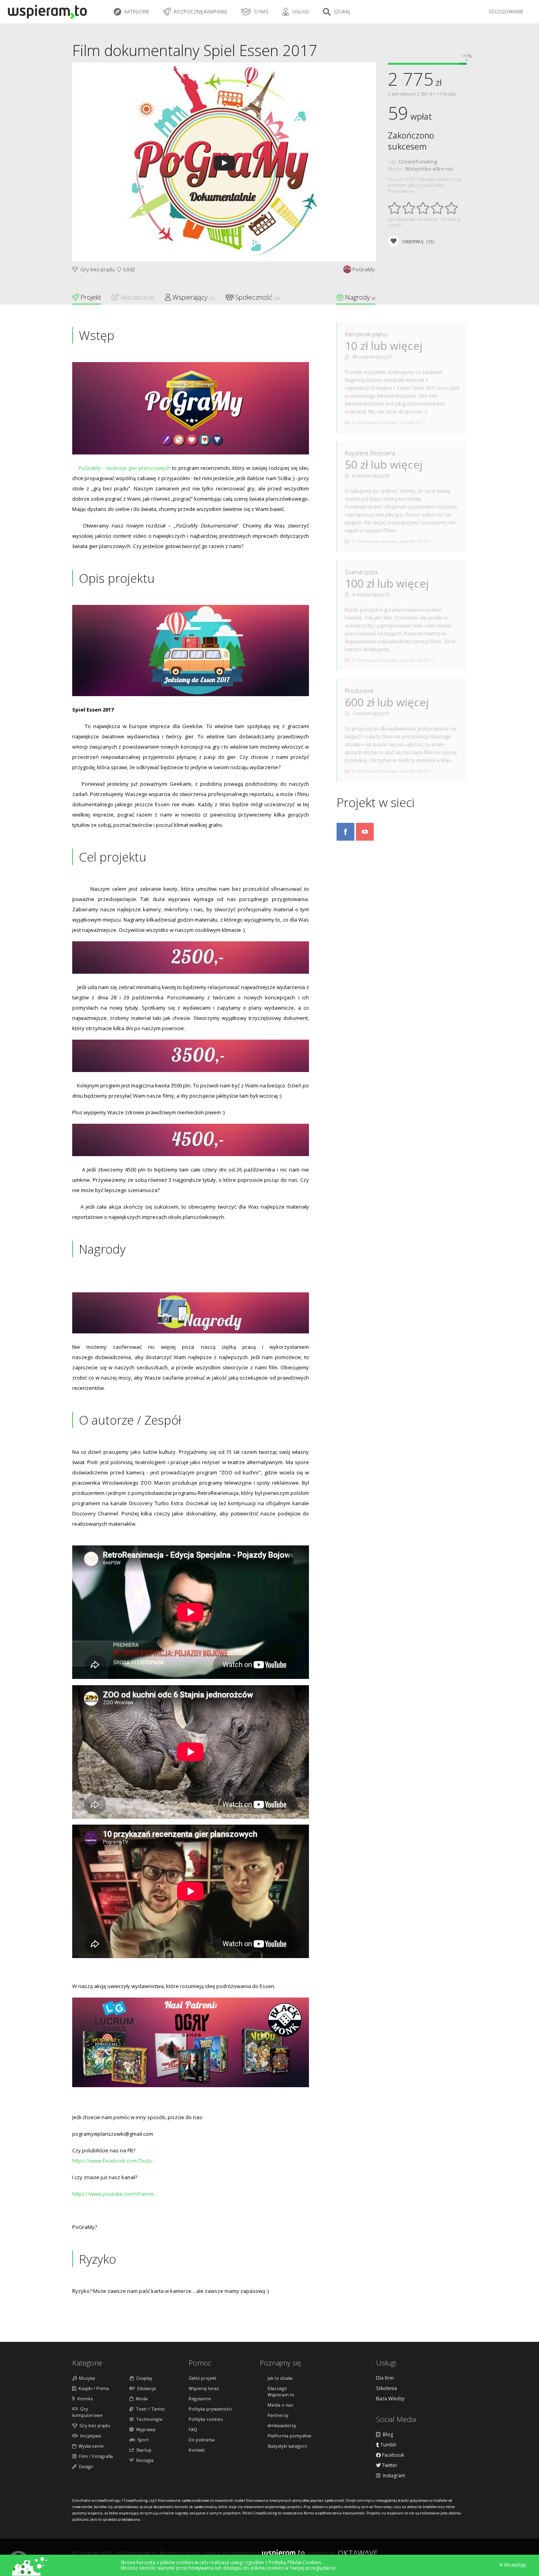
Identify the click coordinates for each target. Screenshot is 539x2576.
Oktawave (358, 2553)
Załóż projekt (202, 2378)
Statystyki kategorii (287, 2446)
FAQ (193, 2429)
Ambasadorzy (282, 2425)
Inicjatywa (89, 2436)
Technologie (148, 2419)
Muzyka (86, 2378)
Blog (387, 2435)
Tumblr (388, 2445)
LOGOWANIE (508, 12)
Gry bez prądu (96, 269)
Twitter (389, 2465)
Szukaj (341, 12)
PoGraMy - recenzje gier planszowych (124, 468)
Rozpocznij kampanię (200, 12)
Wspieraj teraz (204, 2388)
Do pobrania (202, 2440)
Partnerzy (278, 2415)
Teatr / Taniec (149, 2409)
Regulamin (200, 2399)
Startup (143, 2450)
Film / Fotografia (95, 2456)
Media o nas (280, 2405)
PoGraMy (364, 269)
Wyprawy (145, 2429)
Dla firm (385, 2378)
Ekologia (144, 2460)
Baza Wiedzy (390, 2399)
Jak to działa (280, 2378)
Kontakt (197, 2450)
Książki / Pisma (93, 2388)
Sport (142, 2440)
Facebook (392, 2455)
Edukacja (145, 2388)
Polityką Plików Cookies (295, 2562)
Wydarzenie (90, 2446)
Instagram (393, 2476)
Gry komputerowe (87, 2412)
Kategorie (136, 12)
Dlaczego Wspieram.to (281, 2391)
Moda (140, 2399)
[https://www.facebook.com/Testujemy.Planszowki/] (345, 838)
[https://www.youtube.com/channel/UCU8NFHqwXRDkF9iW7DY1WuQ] (365, 838)
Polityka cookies (206, 2419)
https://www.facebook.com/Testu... (114, 2161)
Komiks (84, 2399)
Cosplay (143, 2378)
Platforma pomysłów (289, 2436)
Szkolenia (386, 2388)
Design (85, 2466)
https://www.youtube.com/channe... (115, 2194)
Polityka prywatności (210, 2409)
